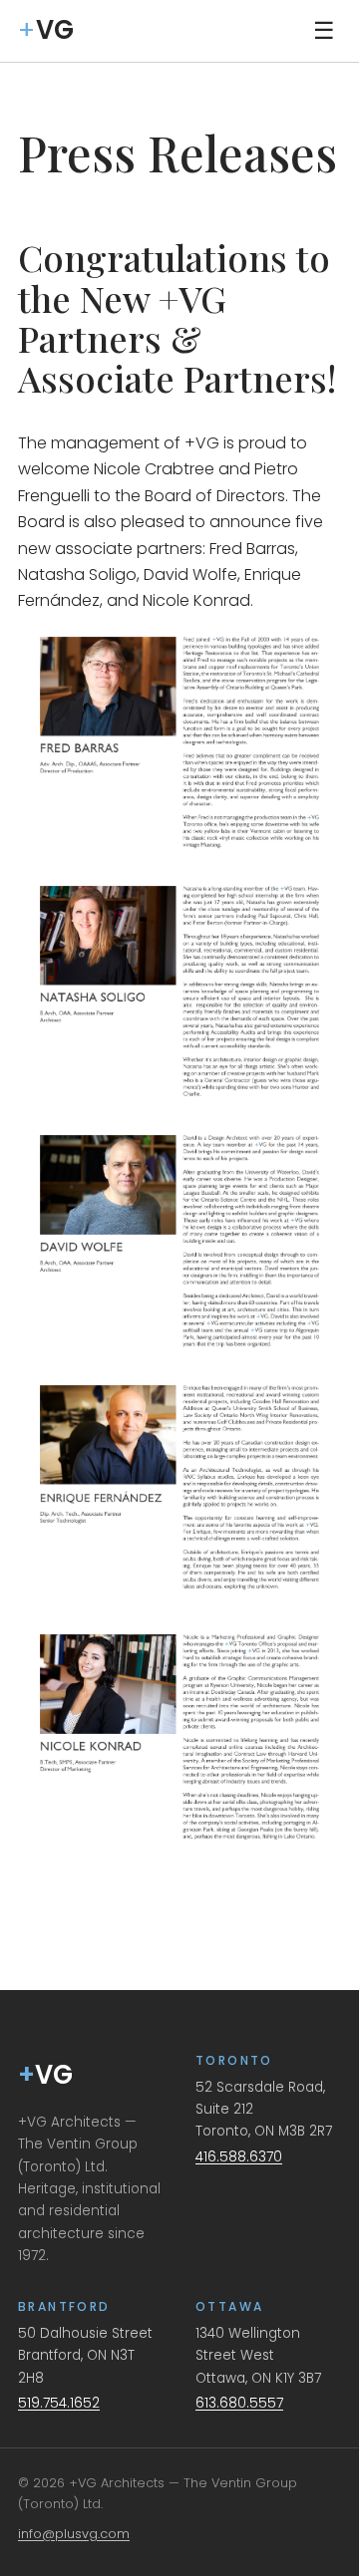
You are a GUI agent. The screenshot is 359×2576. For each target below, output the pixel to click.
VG (45, 2075)
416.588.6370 (239, 2157)
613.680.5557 (239, 2403)
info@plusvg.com (74, 2534)
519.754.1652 (59, 2403)
